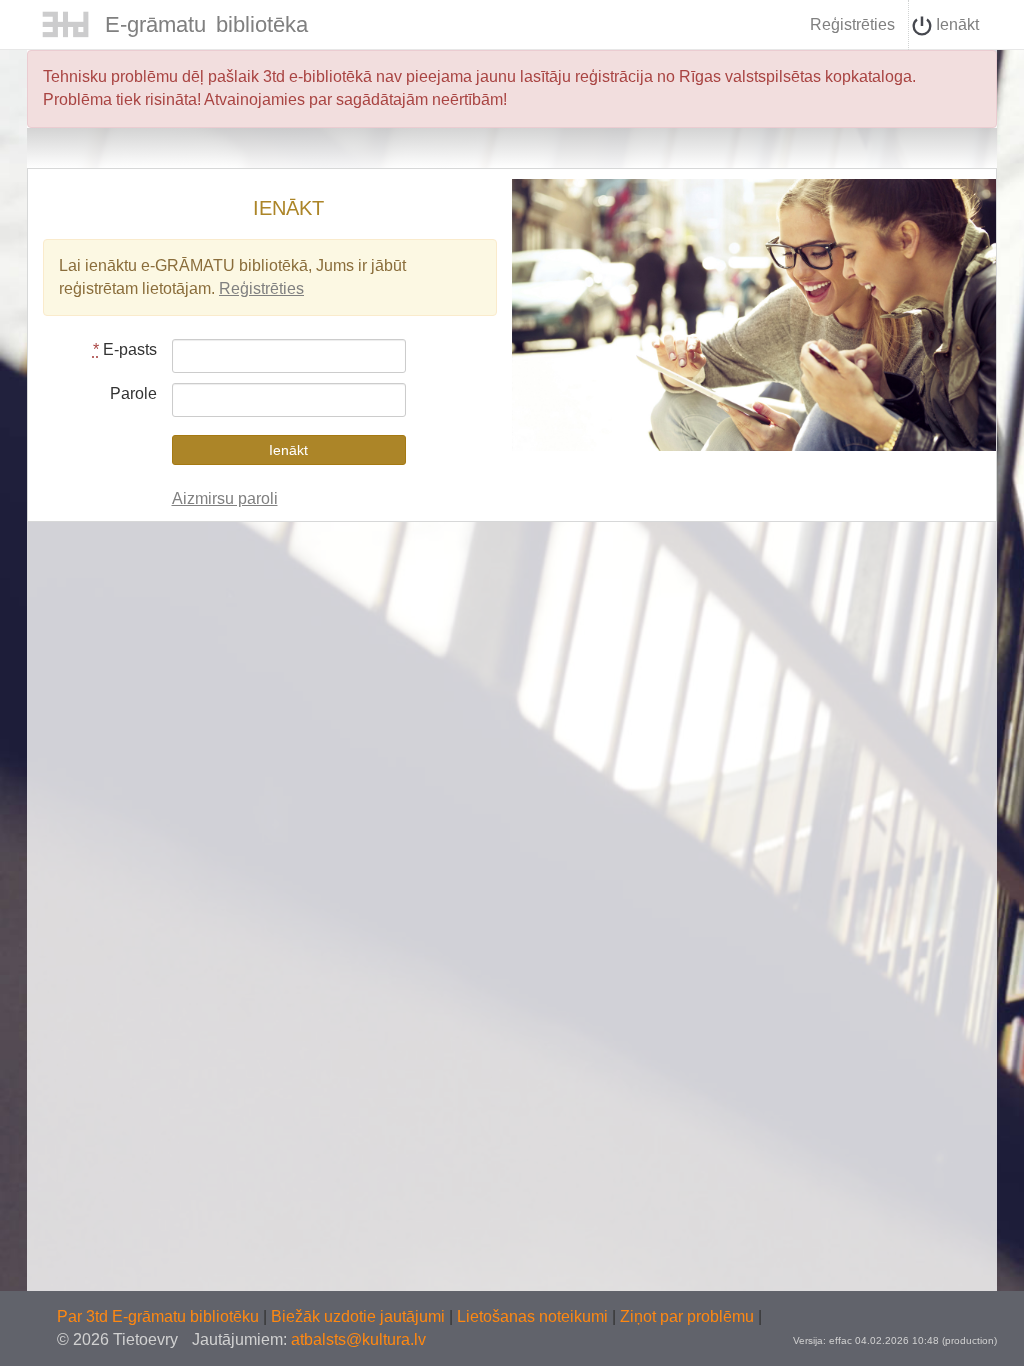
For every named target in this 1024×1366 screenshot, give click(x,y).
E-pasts (125, 349)
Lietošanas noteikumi (534, 1316)
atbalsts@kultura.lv (358, 1339)
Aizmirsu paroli (225, 498)
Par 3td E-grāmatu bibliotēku (160, 1316)
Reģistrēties (852, 24)
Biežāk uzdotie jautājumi (360, 1316)
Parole (133, 393)
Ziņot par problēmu (687, 1316)
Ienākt (955, 24)
